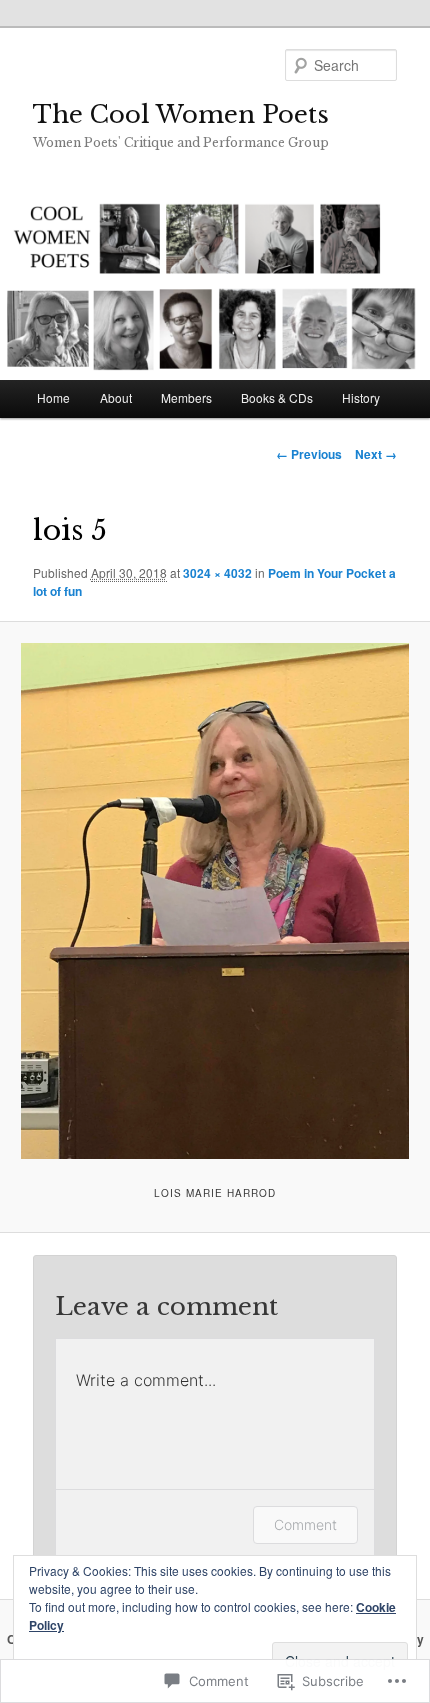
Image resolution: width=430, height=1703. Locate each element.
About (116, 397)
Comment (305, 1524)
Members (186, 397)
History (361, 397)
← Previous (309, 454)
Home (53, 397)
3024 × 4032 (217, 573)
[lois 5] (214, 901)
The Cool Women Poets (181, 114)
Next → (376, 454)
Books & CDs (277, 397)
